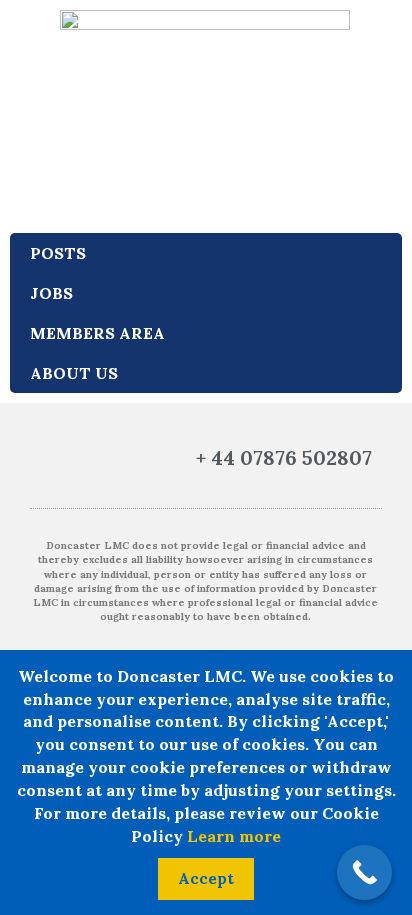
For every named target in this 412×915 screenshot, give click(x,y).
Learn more (234, 836)
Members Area (97, 333)
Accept (206, 878)
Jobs (51, 293)
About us (74, 373)
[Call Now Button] (364, 872)
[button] (47, 458)
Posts (58, 253)
